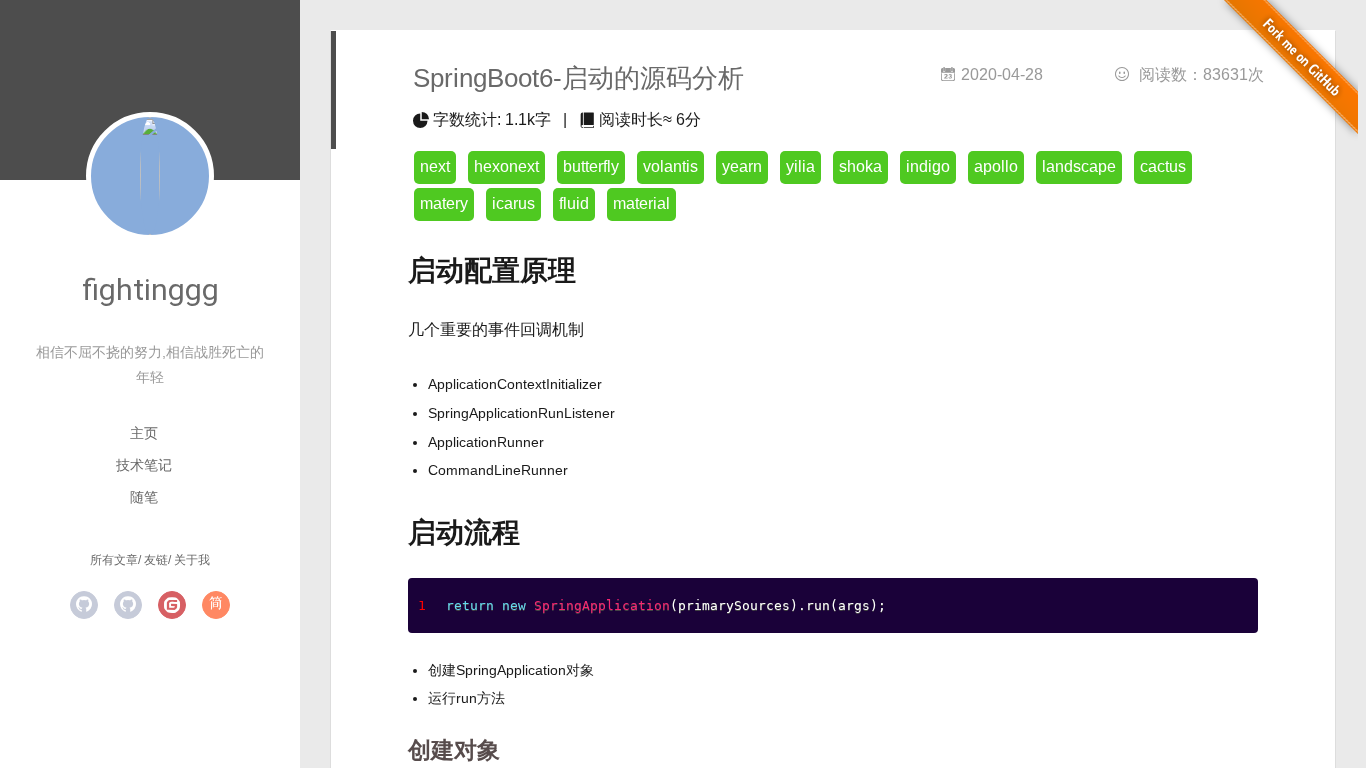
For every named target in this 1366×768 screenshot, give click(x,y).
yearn (742, 166)
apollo (996, 166)
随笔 (144, 497)
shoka (860, 166)
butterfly (591, 166)
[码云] (172, 605)
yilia (800, 166)
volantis (670, 166)
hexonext (506, 166)
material (641, 203)
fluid (574, 203)
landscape (1079, 166)
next (435, 166)
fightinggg (150, 289)
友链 (156, 560)
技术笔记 (144, 465)
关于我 (192, 560)
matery (444, 203)
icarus (513, 203)
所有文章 (114, 560)
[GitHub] (84, 605)
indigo (928, 166)
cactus (1163, 166)
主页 (144, 433)
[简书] (216, 605)
